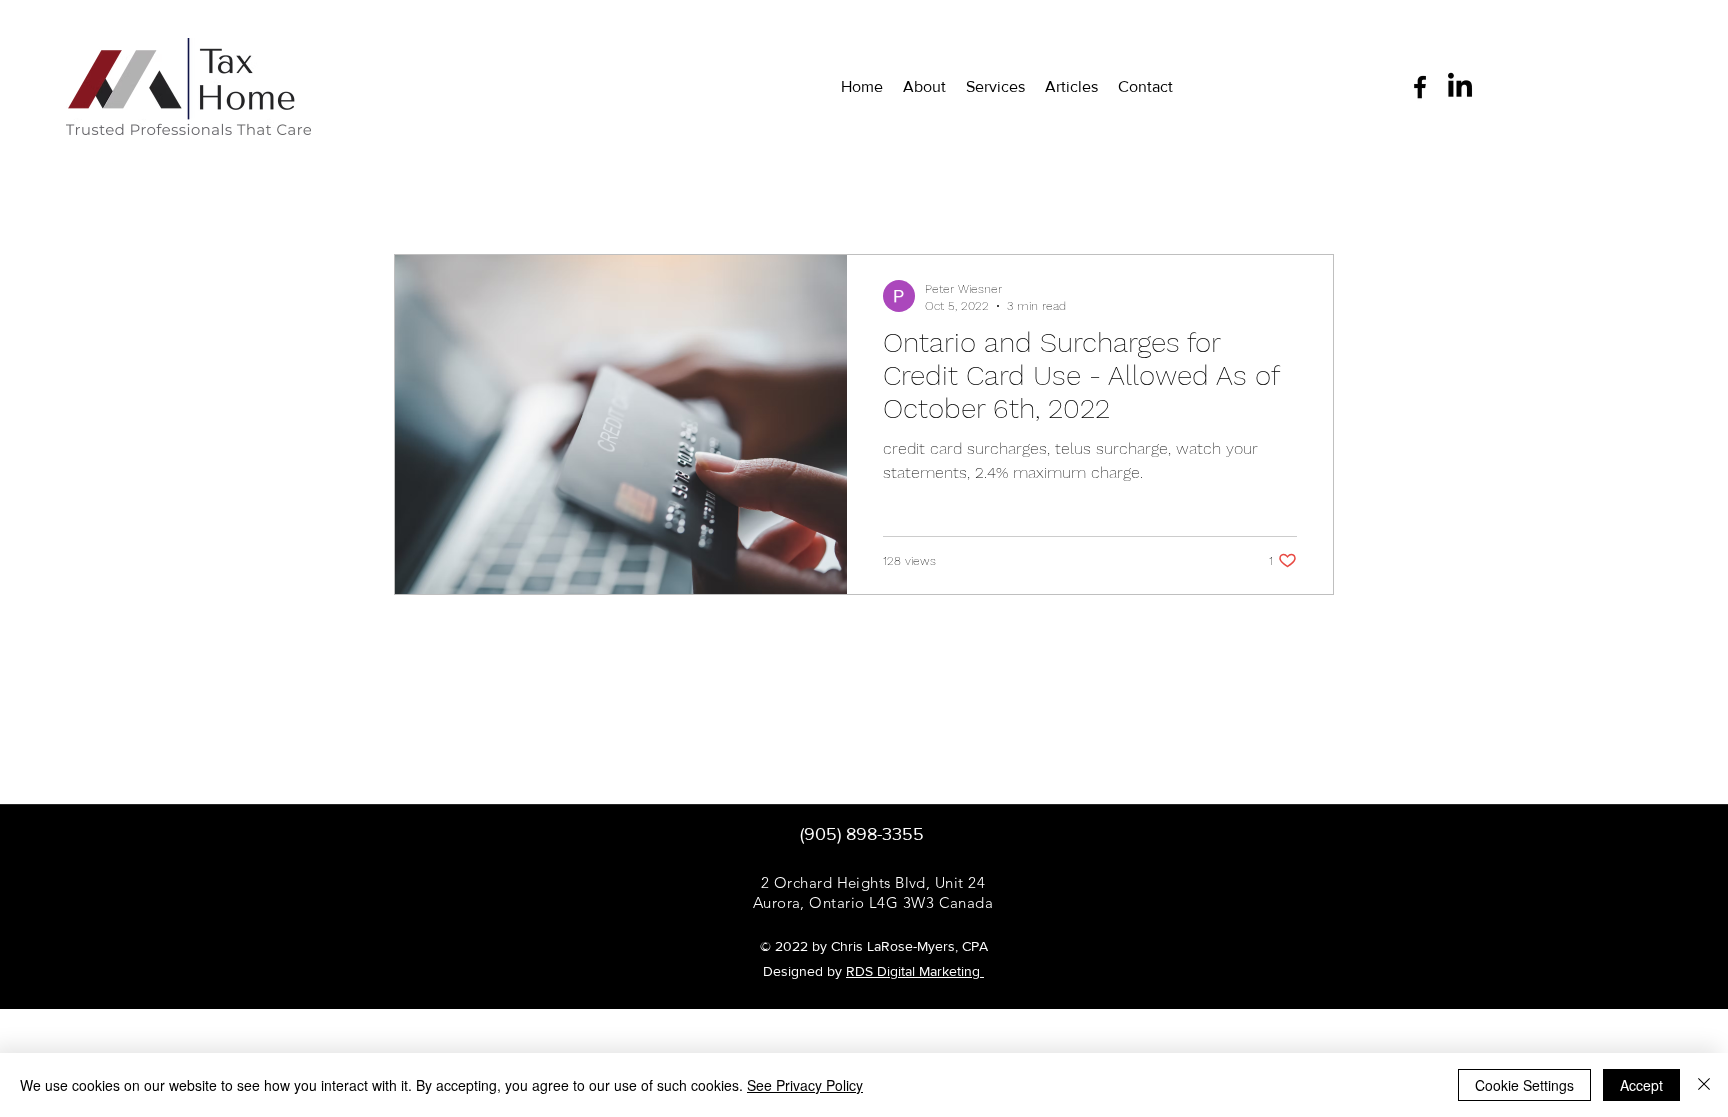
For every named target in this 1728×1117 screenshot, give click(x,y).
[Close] (1704, 1085)
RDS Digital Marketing (915, 971)
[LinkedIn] (1460, 87)
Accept (1641, 1085)
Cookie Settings (1524, 1085)
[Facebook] (1420, 87)
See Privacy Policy (805, 1085)
